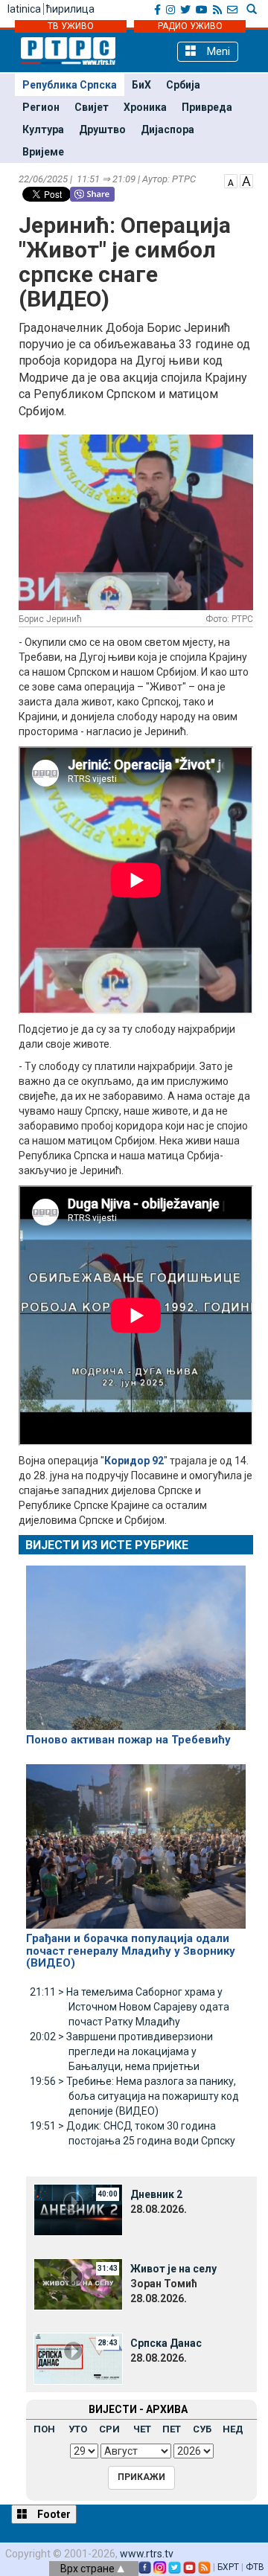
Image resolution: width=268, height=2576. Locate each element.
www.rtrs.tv (147, 2554)
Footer (53, 2514)
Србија (183, 85)
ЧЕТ (142, 2429)
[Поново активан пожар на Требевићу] (136, 1641)
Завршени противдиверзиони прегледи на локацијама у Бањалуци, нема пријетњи (121, 2051)
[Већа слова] (246, 180)
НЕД (233, 2429)
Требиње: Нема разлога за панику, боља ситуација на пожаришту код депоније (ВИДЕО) (134, 2096)
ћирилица (70, 9)
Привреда (207, 107)
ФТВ (255, 2567)
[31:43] (78, 2284)
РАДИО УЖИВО (190, 26)
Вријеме (43, 152)
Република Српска (70, 85)
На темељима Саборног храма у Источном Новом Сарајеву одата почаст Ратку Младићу (130, 2007)
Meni (217, 51)
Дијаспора (167, 129)
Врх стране (89, 2569)
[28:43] (78, 2358)
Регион (41, 107)
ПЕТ (172, 2429)
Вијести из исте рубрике (107, 1545)
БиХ (141, 85)
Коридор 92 (134, 1461)
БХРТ (228, 2567)
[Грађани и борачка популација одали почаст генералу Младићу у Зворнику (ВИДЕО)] (136, 1840)
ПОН (44, 2429)
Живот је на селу (173, 2269)
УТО (78, 2429)
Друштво (102, 129)
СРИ (109, 2429)
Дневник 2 (156, 2194)
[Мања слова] (231, 180)
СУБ (202, 2429)
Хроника (145, 107)
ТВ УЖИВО (71, 26)
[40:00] (78, 2209)
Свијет (92, 107)
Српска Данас (166, 2343)
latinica (24, 9)
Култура (43, 129)
